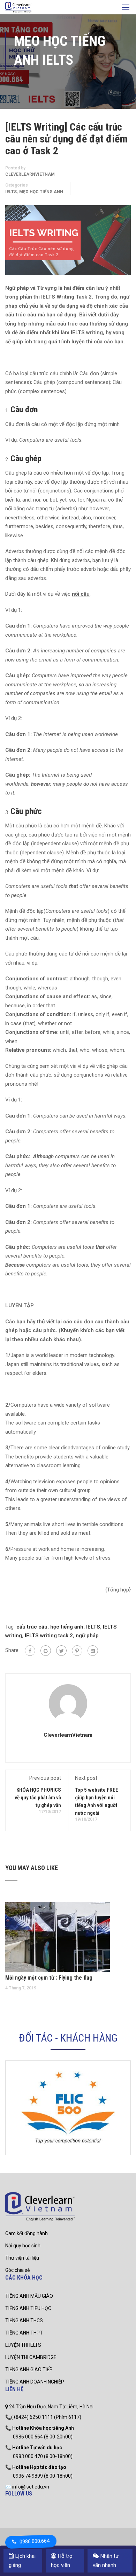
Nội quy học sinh (23, 2246)
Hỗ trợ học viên (62, 2561)
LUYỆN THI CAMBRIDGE (31, 2357)
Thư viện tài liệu (22, 2258)
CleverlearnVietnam (30, 174)
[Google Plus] (46, 1651)
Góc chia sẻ (17, 2270)
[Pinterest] (77, 1651)
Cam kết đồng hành (27, 2233)
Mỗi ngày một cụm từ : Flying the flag (49, 1978)
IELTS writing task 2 (49, 1636)
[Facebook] (30, 1651)
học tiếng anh (67, 1627)
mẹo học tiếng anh (41, 192)
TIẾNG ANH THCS (24, 2320)
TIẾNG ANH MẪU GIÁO (29, 2296)
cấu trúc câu (32, 1627)
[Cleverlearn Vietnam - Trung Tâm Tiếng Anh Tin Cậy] (18, 8)
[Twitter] (61, 1651)
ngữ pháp (87, 1636)
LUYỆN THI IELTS (23, 2345)
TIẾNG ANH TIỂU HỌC (28, 2308)
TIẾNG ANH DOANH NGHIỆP (35, 2382)
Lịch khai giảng (22, 2561)
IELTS (11, 192)
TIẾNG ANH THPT (24, 2333)
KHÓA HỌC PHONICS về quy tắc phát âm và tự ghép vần (38, 1798)
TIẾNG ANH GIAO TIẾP (29, 2369)
